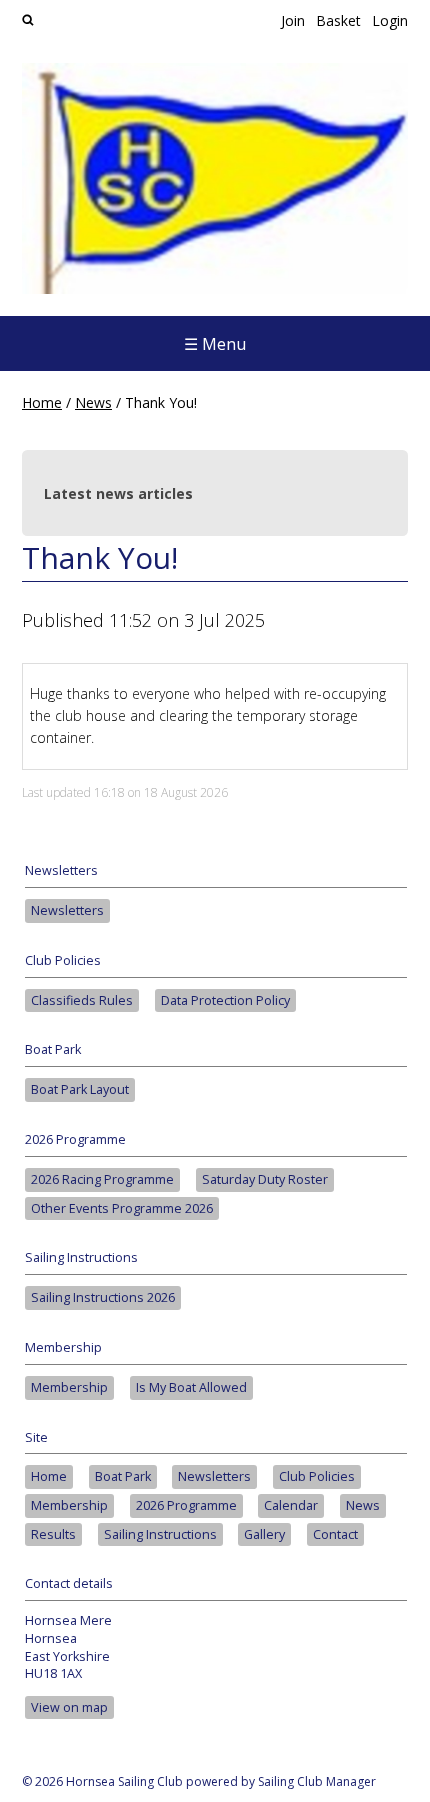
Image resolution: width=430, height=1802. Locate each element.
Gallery (264, 1534)
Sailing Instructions (160, 1534)
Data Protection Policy (225, 1000)
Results (53, 1534)
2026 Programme (186, 1505)
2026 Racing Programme (102, 1179)
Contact (335, 1534)
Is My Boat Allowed (191, 1387)
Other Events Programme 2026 (122, 1208)
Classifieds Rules (82, 1000)
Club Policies (317, 1476)
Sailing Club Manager (317, 1781)
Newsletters (67, 910)
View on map (69, 1707)
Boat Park (123, 1476)
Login (390, 20)
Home (42, 402)
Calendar (291, 1505)
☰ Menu (215, 344)
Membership (69, 1387)
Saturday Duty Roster (265, 1179)
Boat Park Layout (80, 1089)
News (93, 402)
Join (293, 20)
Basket (338, 20)
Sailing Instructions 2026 (103, 1297)
